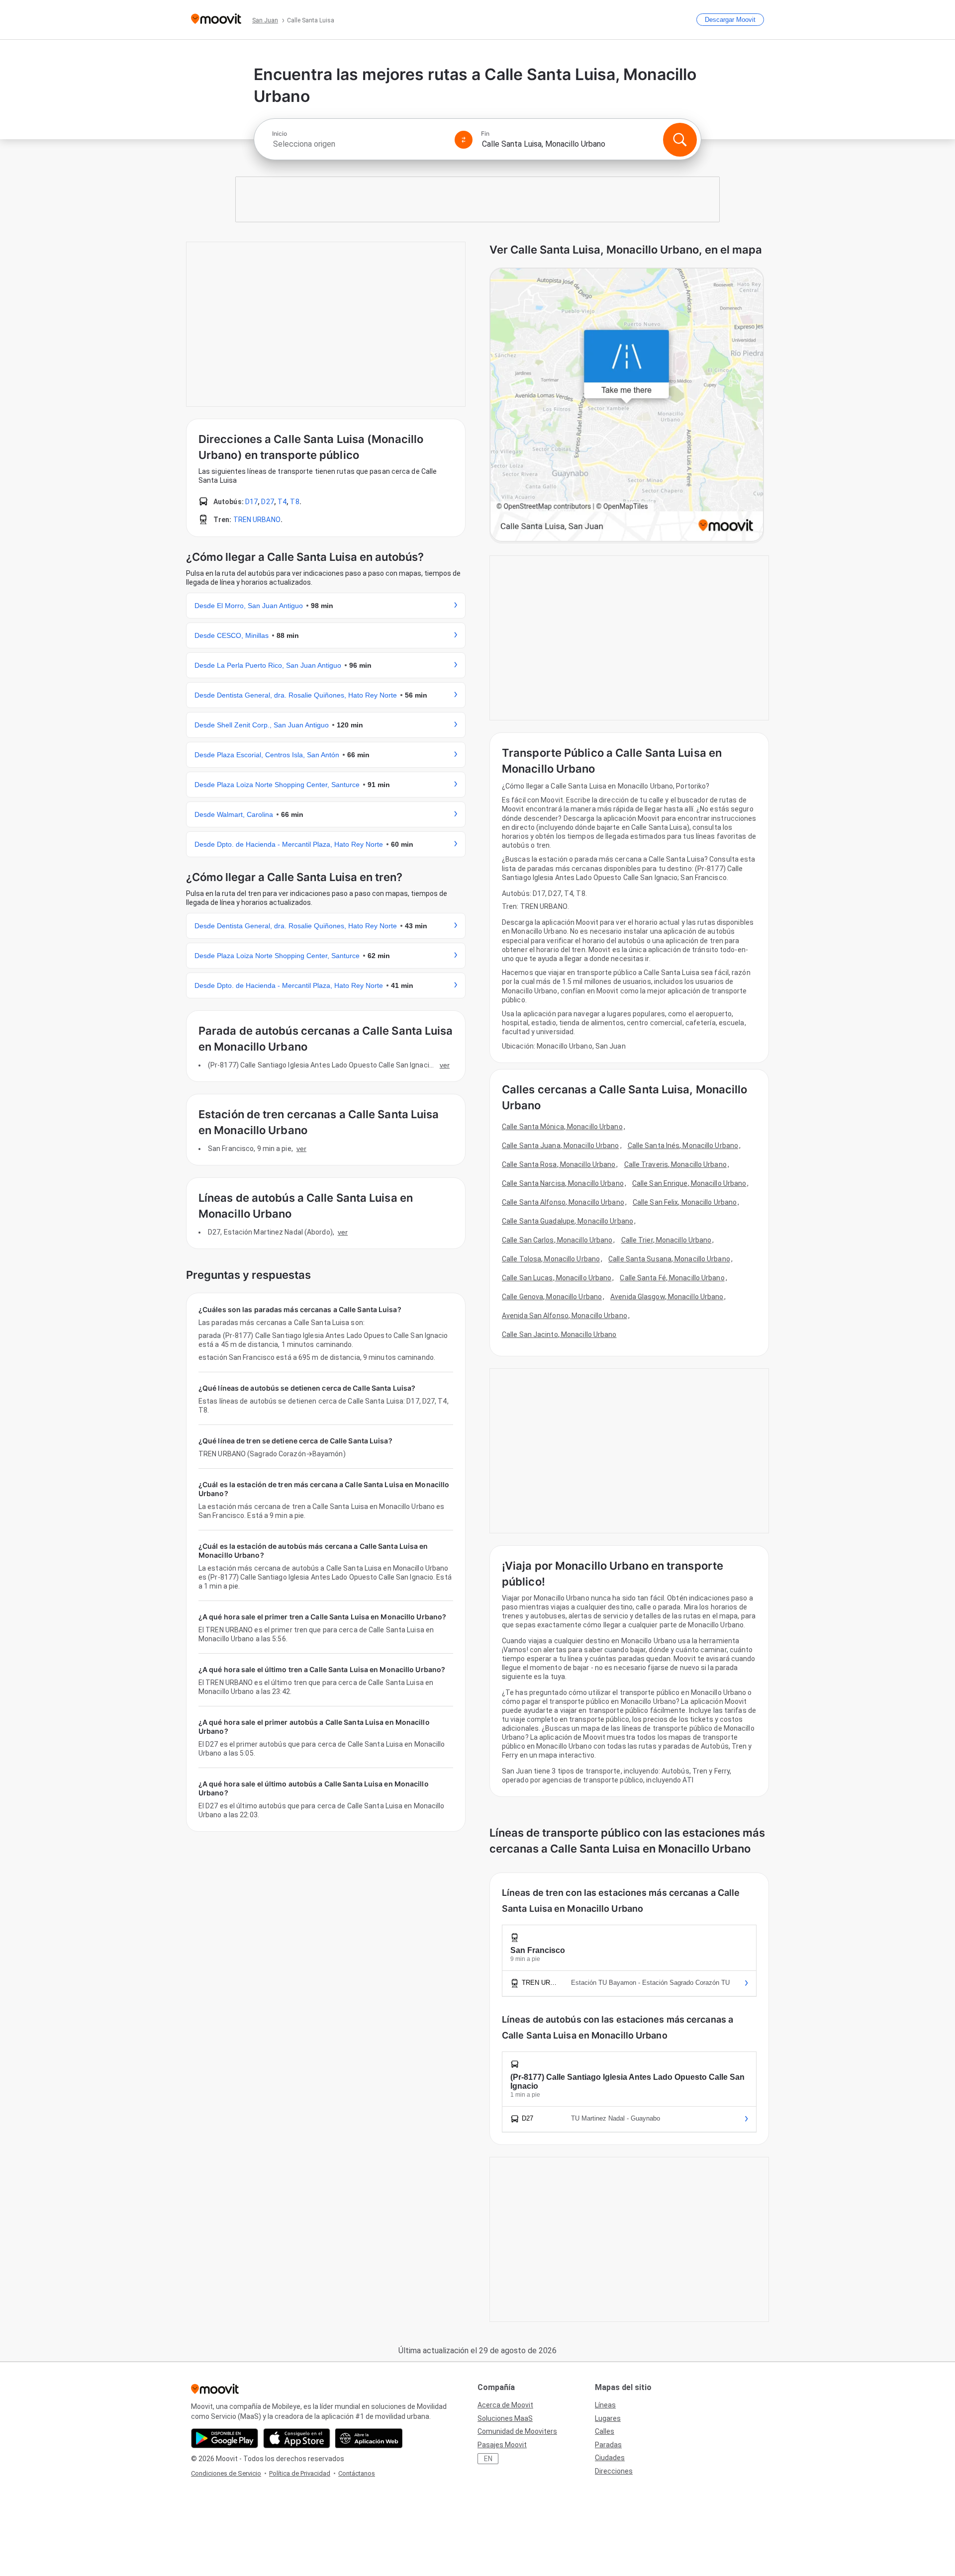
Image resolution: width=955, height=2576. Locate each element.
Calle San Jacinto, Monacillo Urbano (559, 1334)
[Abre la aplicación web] (369, 2438)
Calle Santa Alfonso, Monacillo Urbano (563, 1202)
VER (445, 1065)
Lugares (608, 2418)
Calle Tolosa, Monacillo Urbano (551, 1259)
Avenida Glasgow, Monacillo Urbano (667, 1297)
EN (488, 2459)
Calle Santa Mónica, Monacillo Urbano (562, 1127)
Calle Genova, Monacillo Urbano (552, 1297)
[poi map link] (627, 405)
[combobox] (359, 144)
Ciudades (610, 2458)
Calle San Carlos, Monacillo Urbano (557, 1240)
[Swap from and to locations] (464, 140)
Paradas (608, 2445)
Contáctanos (357, 2473)
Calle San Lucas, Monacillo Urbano (557, 1278)
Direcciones (614, 2471)
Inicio (280, 134)
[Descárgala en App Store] (297, 2438)
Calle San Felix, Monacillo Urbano (685, 1202)
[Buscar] (680, 140)
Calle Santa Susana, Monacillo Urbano (669, 1259)
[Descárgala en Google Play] (225, 2438)
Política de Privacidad (300, 2473)
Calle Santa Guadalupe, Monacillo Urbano (568, 1221)
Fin (485, 134)
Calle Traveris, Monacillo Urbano (675, 1164)
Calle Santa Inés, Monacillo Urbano (683, 1146)
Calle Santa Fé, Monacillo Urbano (672, 1278)
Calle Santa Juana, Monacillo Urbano (561, 1146)
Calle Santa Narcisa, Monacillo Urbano (563, 1183)
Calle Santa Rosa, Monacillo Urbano (559, 1164)
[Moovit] (216, 20)
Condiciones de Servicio (226, 2473)
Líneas (605, 2405)
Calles (605, 2431)
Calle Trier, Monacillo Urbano (667, 1240)
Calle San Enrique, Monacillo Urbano (689, 1183)
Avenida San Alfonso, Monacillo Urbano (565, 1316)
